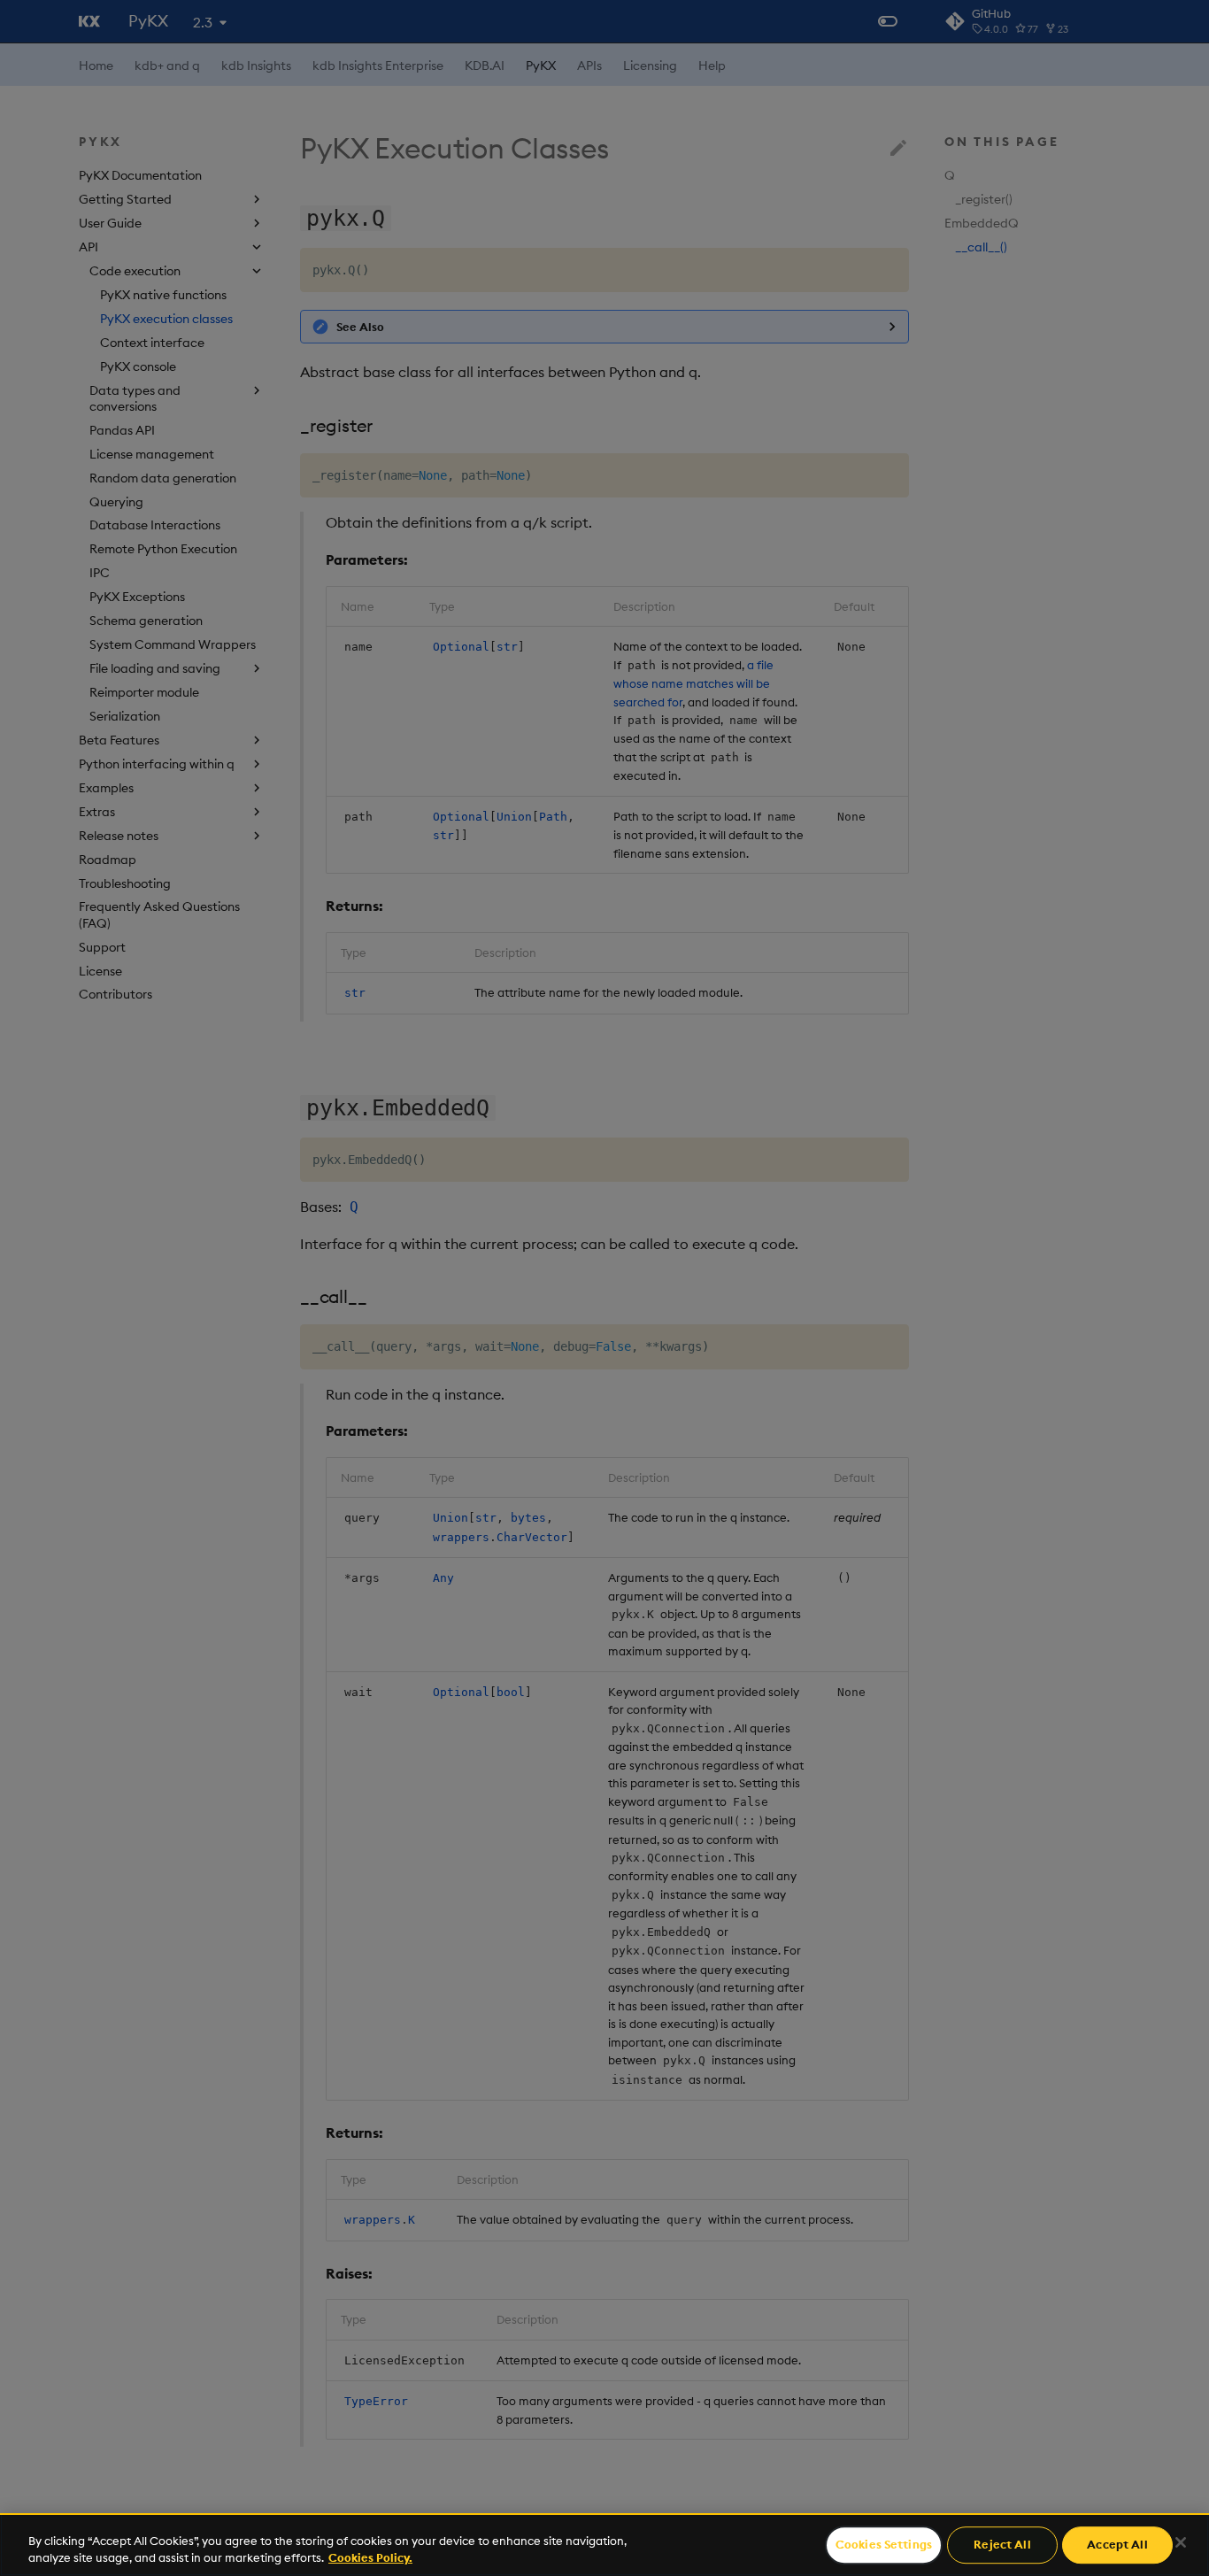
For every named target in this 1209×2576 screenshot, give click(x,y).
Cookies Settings (884, 2545)
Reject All (1002, 2545)
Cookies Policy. (370, 2557)
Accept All (1117, 2545)
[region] (604, 2545)
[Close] (1181, 2542)
